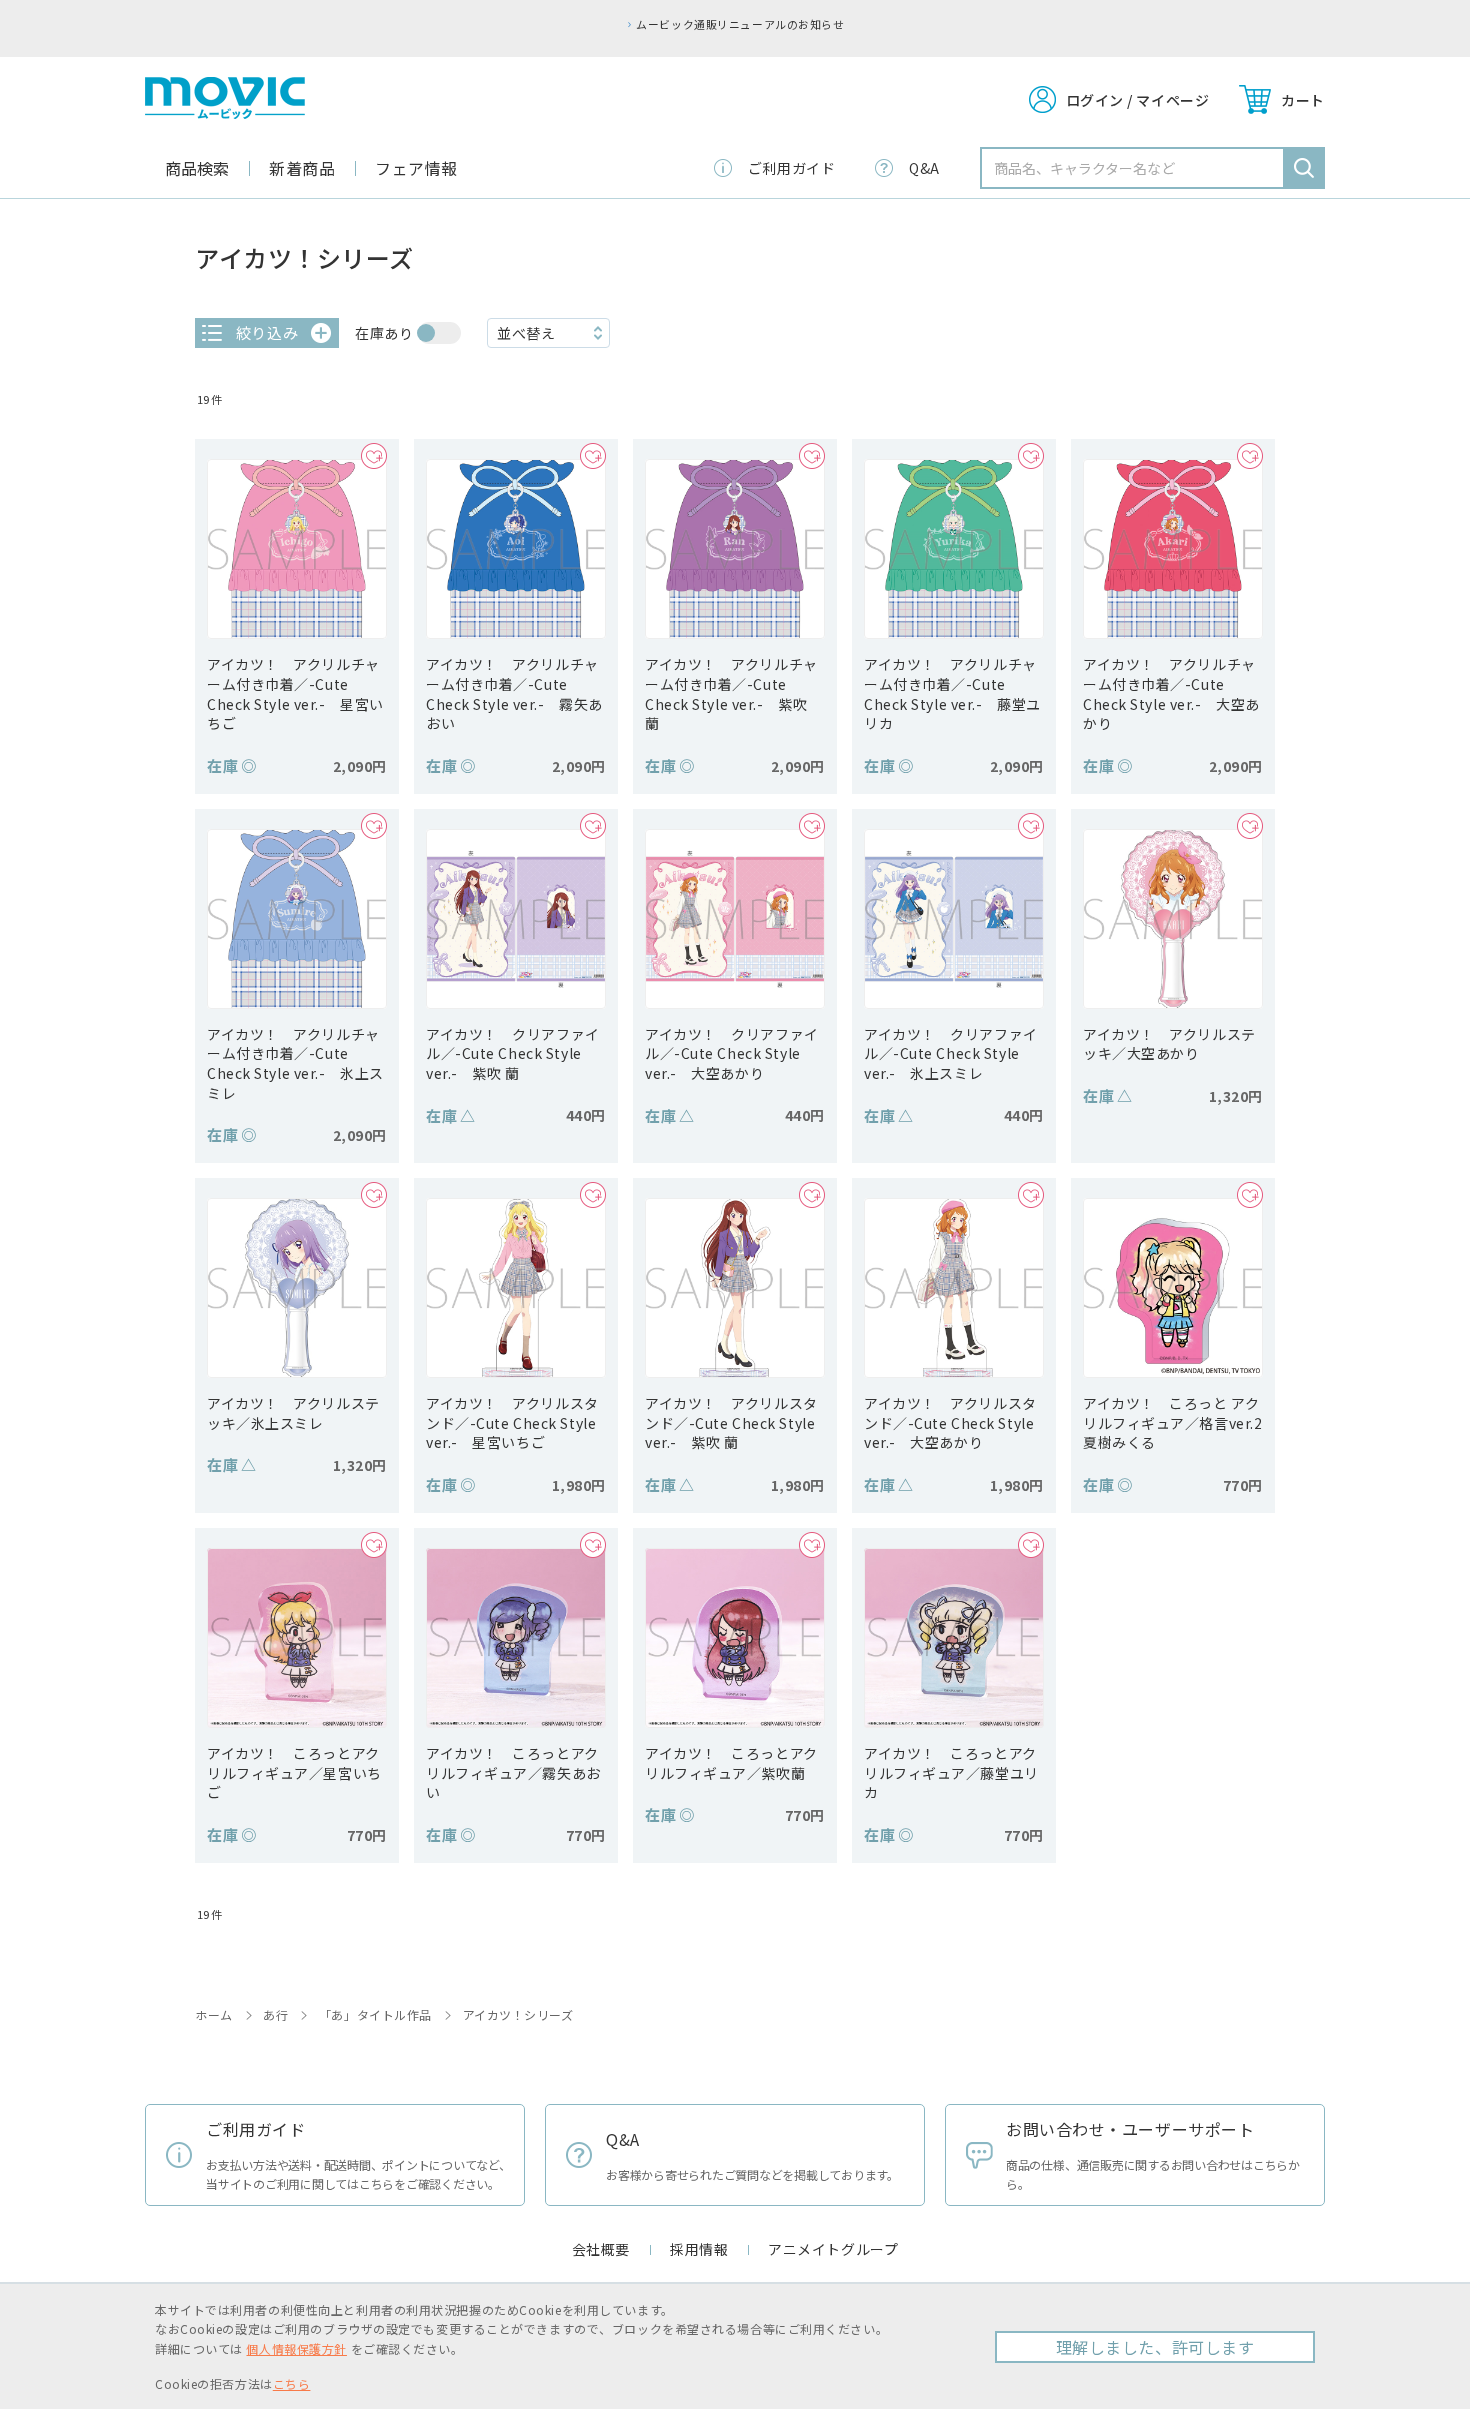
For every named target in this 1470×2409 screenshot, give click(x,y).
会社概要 (601, 2249)
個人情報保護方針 (296, 2348)
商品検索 (197, 168)
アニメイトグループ (833, 2249)
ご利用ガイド (791, 168)
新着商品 (302, 168)
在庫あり (384, 333)
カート (1303, 100)
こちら (292, 2383)
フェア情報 (416, 168)
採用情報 (699, 2249)
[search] (1304, 168)
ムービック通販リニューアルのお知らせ (740, 24)
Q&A (924, 168)
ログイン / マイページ (1138, 100)
